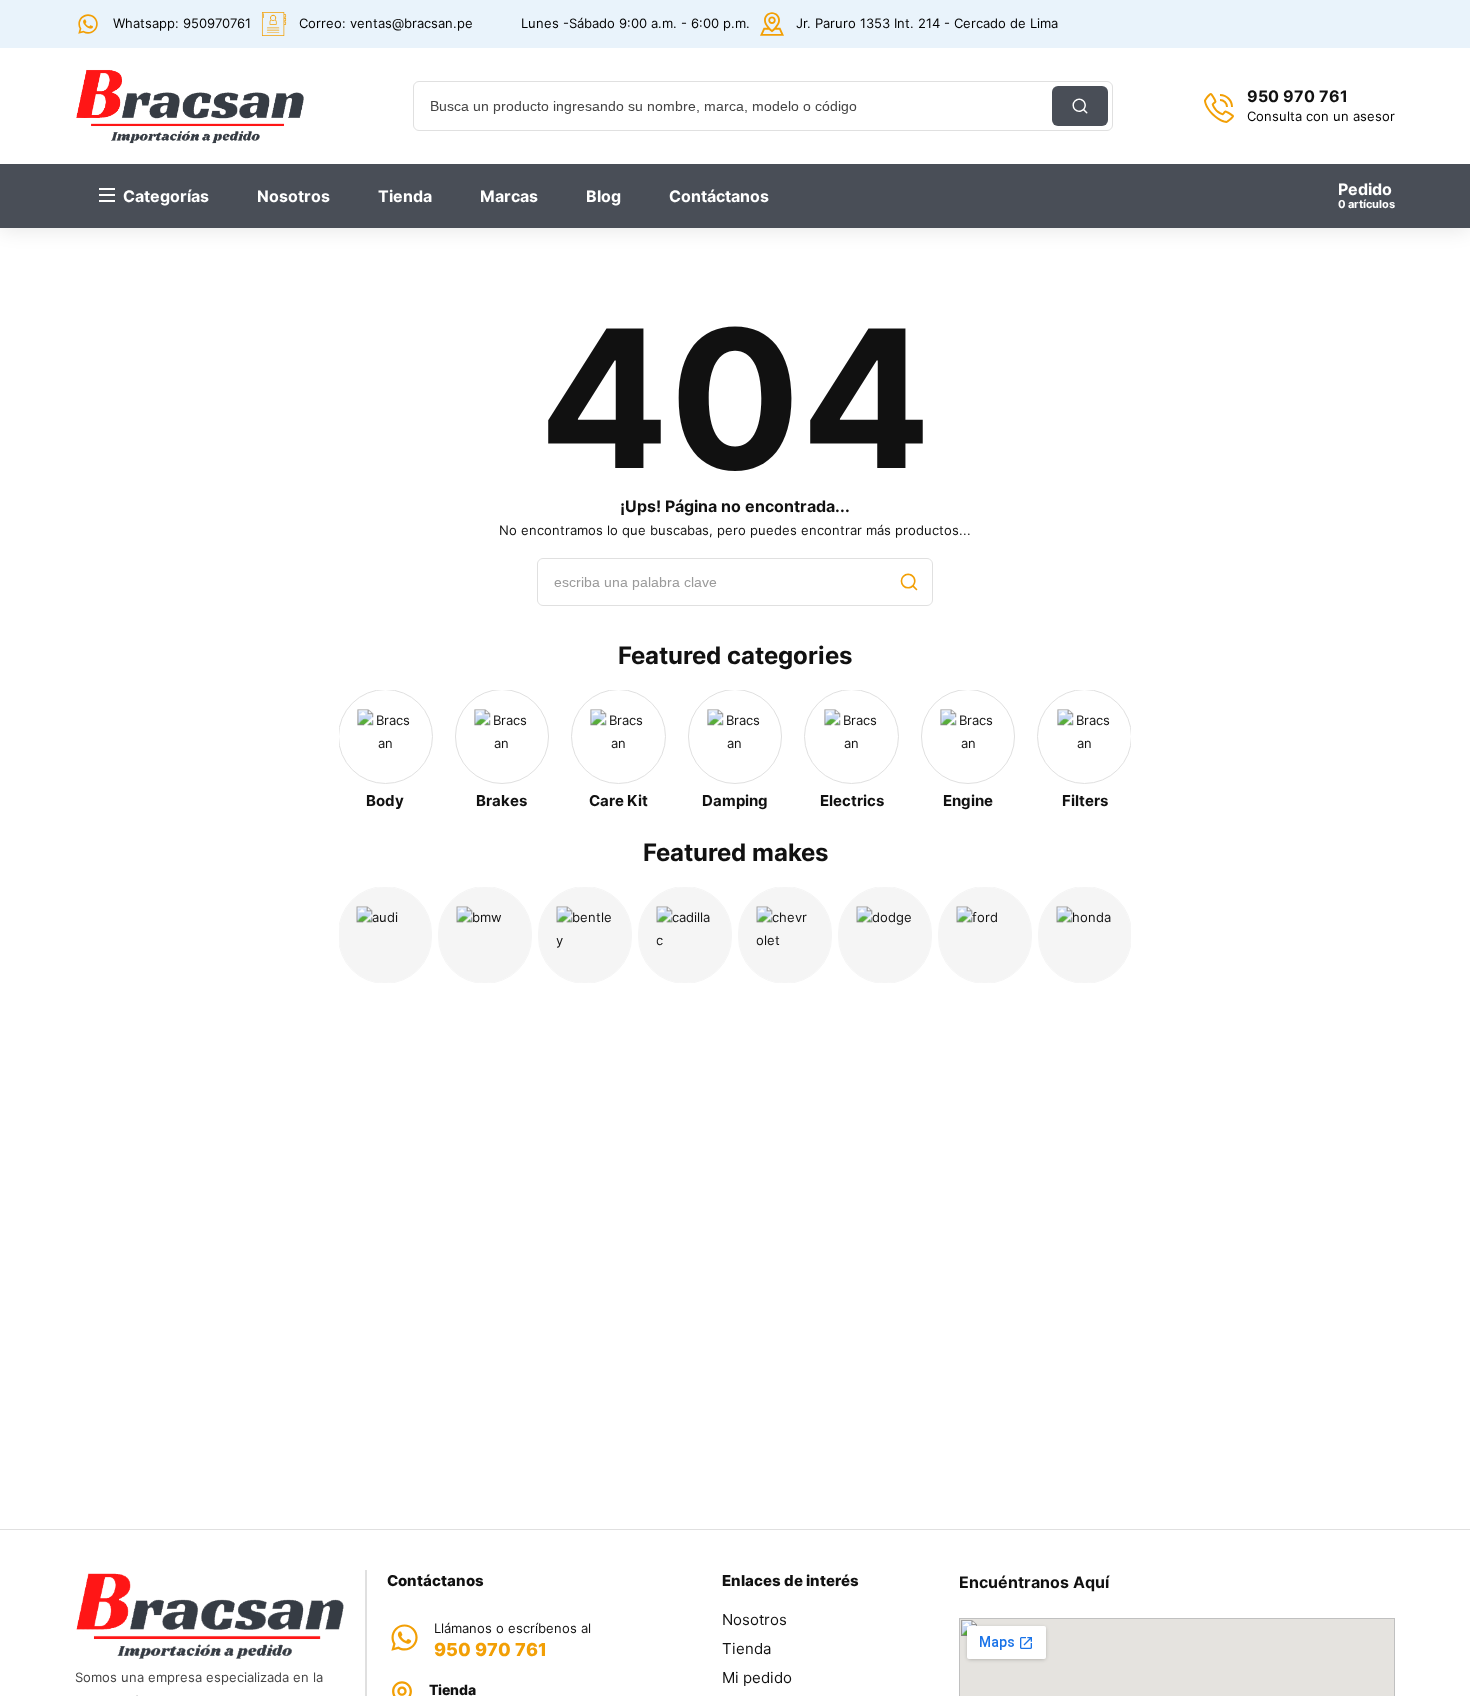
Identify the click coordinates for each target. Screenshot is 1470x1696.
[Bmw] (485, 935)
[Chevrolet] (785, 935)
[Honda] (1085, 935)
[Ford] (985, 935)
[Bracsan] (190, 106)
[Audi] (385, 935)
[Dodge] (885, 935)
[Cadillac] (685, 935)
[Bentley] (585, 935)
